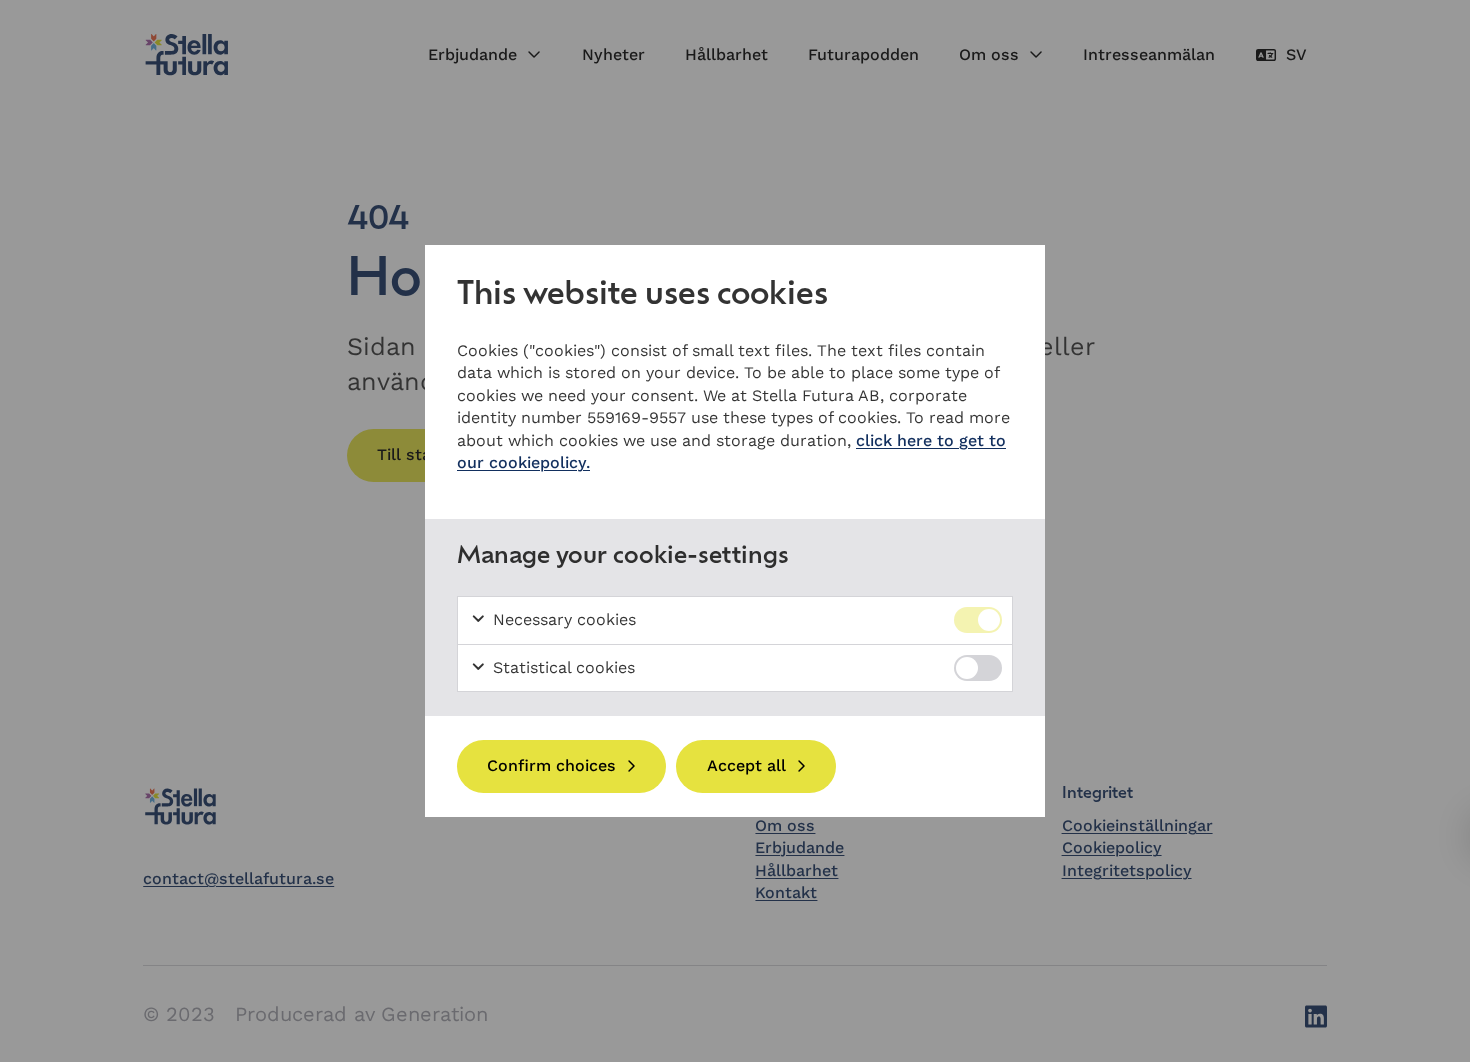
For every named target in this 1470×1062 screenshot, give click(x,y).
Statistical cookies (561, 667)
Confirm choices (551, 765)
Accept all (746, 765)
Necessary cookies (562, 619)
